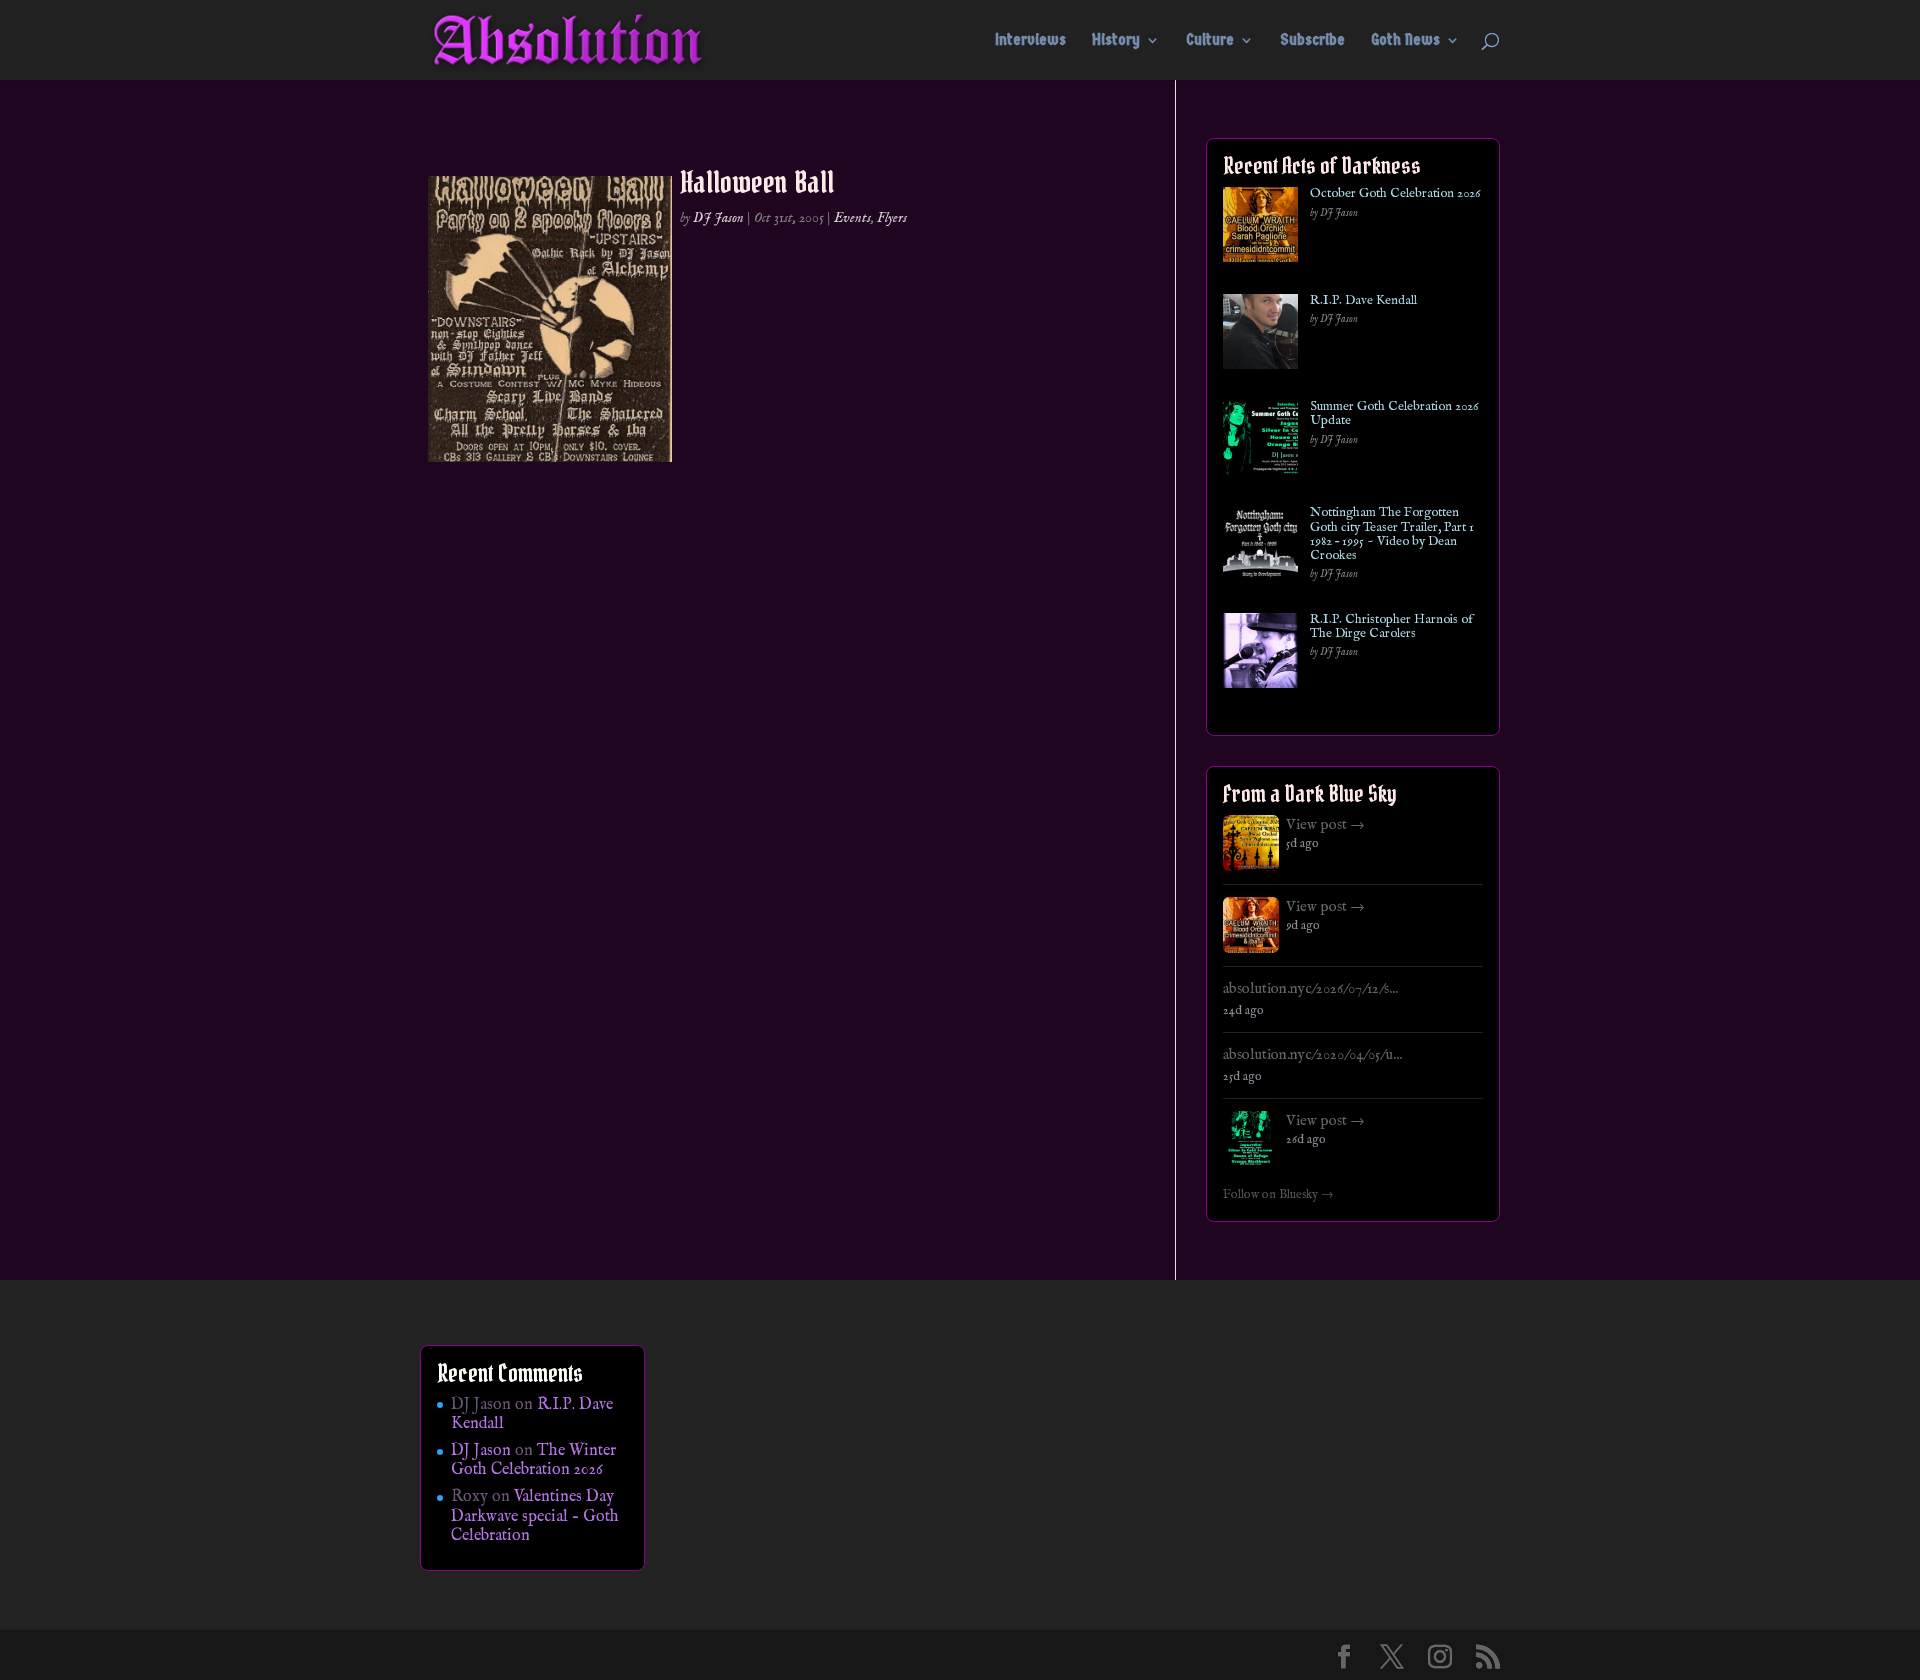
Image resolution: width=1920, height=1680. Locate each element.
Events (852, 218)
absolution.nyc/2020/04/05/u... (1312, 1055)
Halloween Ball (757, 182)
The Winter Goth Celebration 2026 (533, 1460)
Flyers (892, 218)
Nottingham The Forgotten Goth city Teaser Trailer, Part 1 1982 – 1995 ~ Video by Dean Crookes (1392, 534)
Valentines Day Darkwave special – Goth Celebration (535, 1516)
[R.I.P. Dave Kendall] (1260, 335)
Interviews (1030, 41)
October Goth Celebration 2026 (1395, 194)
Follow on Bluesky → (1278, 1195)
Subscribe (1312, 41)
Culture (1210, 41)
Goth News (1405, 41)
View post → (1325, 825)
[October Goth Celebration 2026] (1260, 228)
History (1116, 41)
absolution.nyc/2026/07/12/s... (1310, 989)
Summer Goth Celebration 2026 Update (1394, 414)
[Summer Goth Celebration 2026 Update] (1260, 441)
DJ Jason (718, 218)
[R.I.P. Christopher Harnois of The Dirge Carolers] (1260, 654)
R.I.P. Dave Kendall (1363, 301)
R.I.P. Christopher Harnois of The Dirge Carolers (1391, 627)
